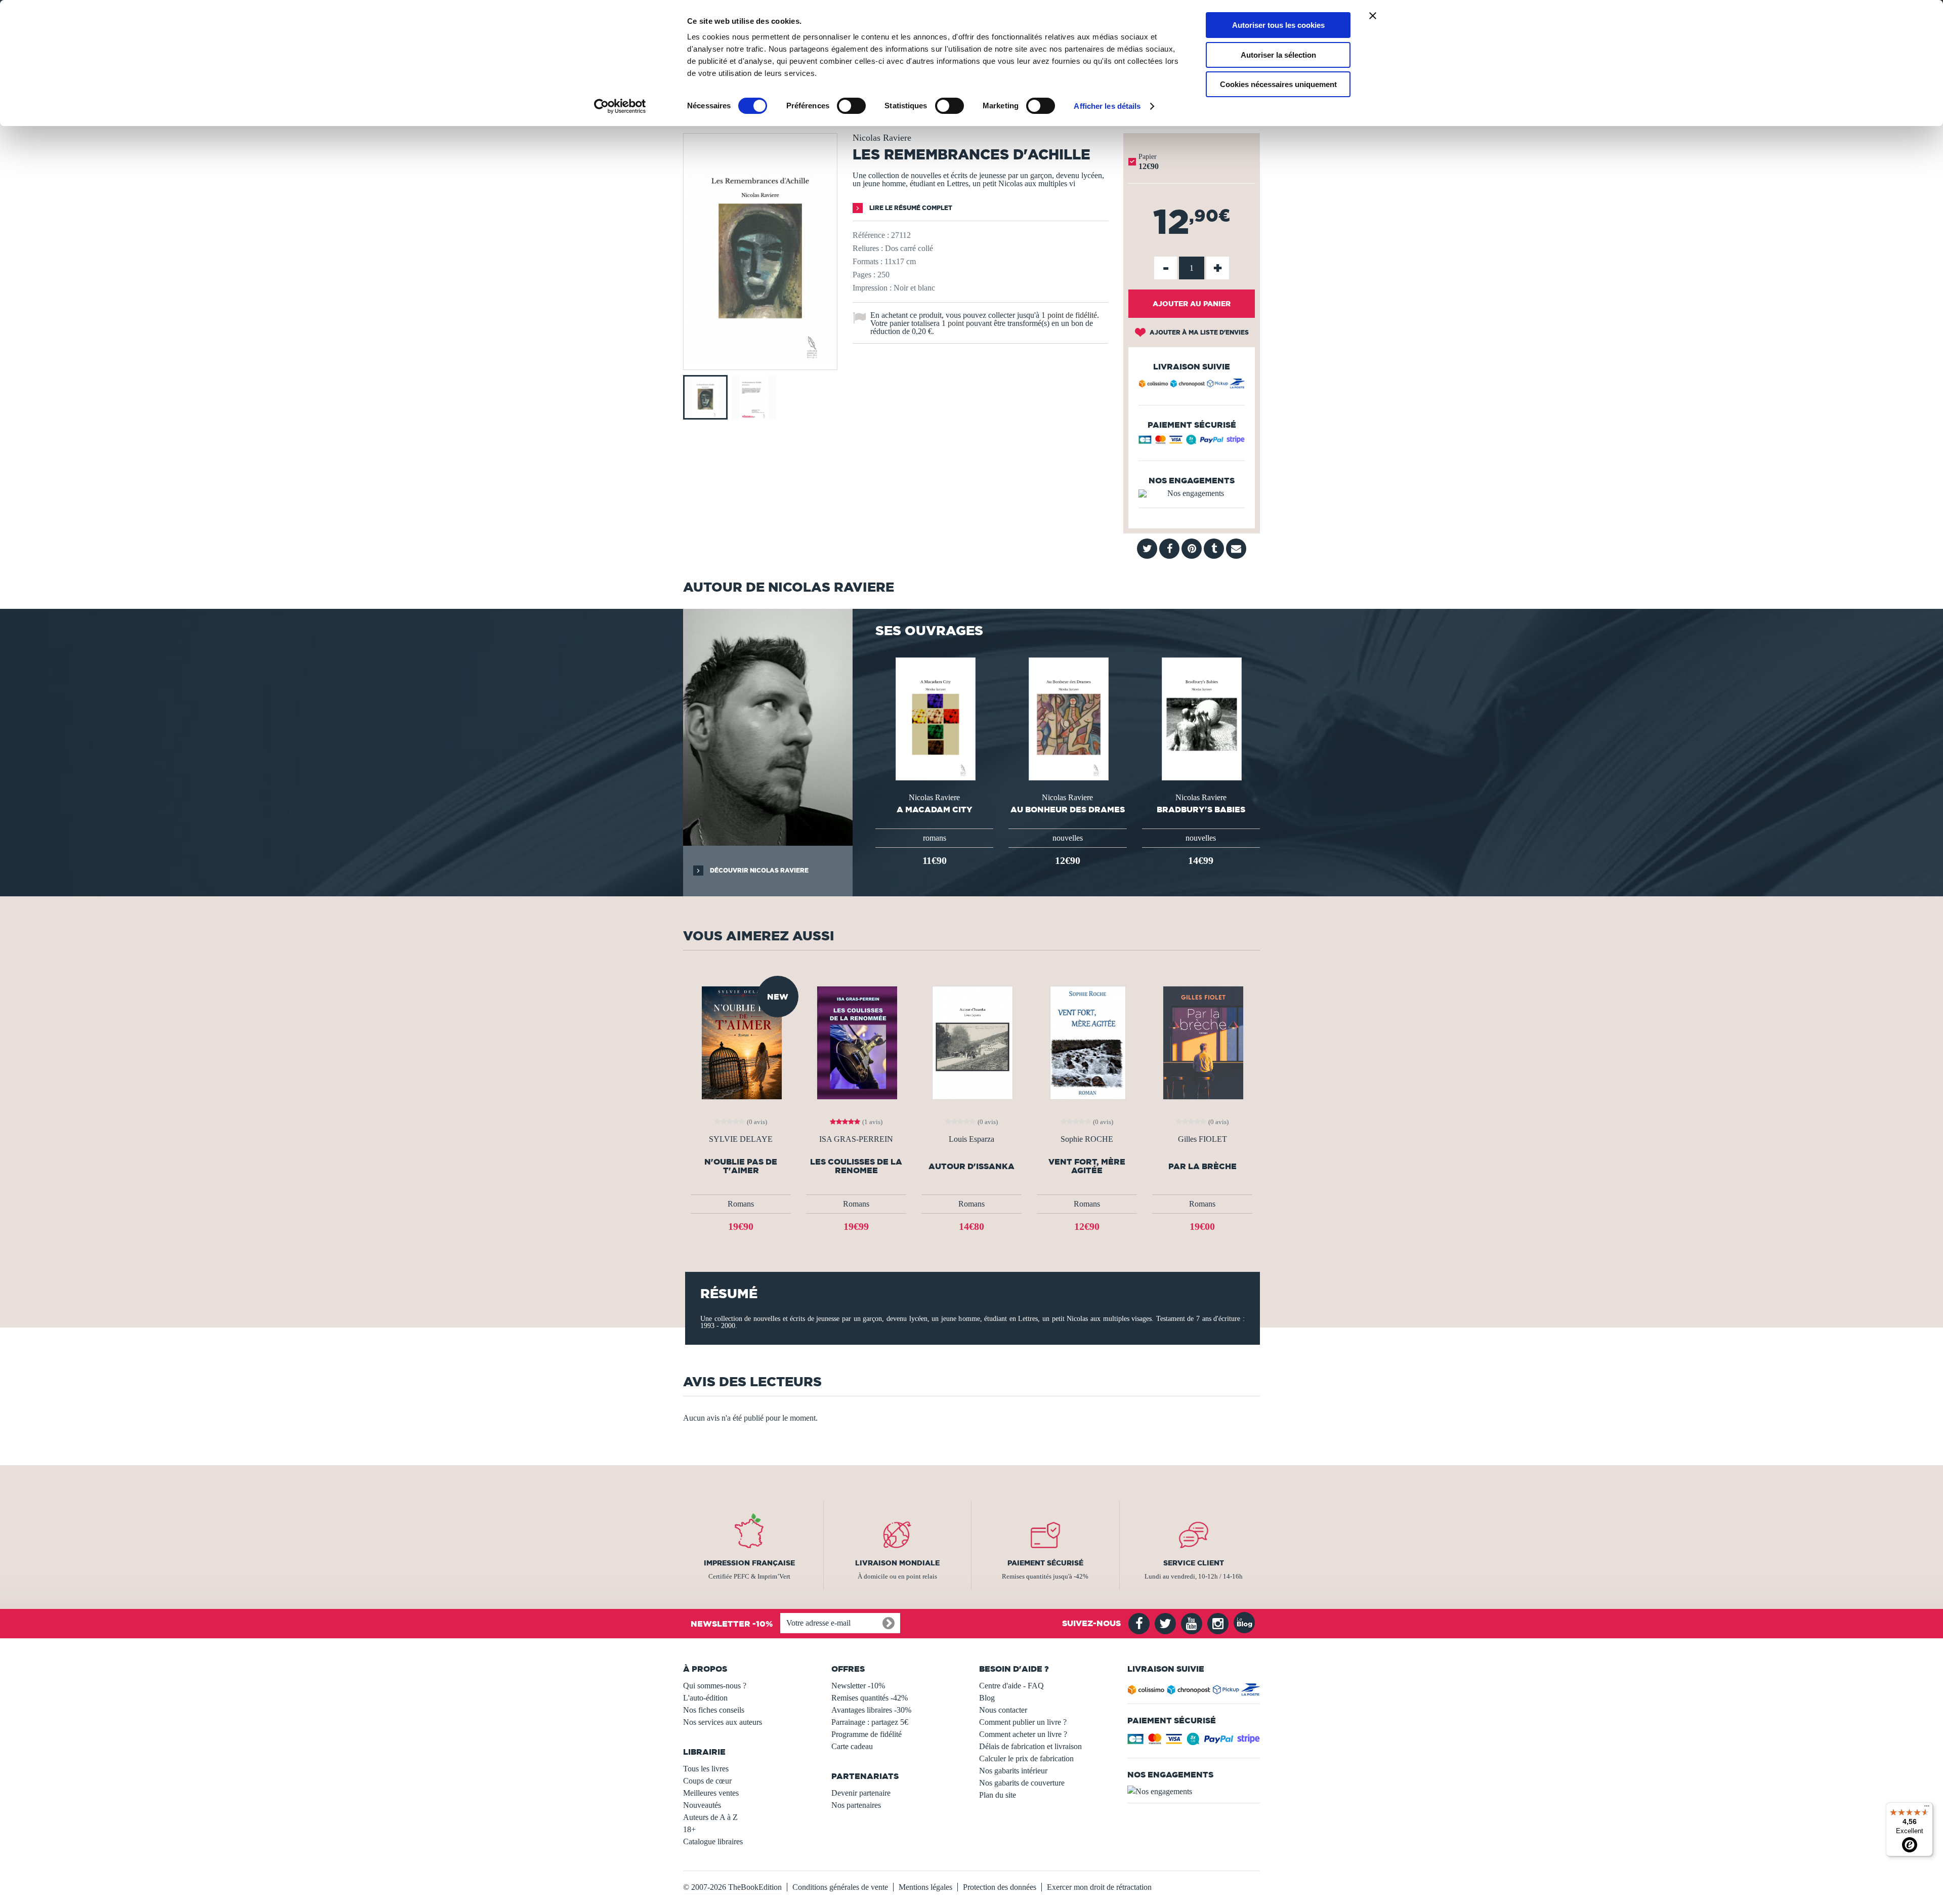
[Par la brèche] (1202, 1042)
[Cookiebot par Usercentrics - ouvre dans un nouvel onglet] (620, 106)
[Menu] (1927, 1808)
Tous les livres (706, 1769)
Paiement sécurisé (1045, 1563)
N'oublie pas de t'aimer (741, 1166)
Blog (987, 1698)
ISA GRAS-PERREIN (856, 1139)
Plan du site (998, 1795)
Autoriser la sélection (1278, 55)
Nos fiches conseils (714, 1710)
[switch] (851, 106)
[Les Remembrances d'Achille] (760, 363)
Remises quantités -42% (870, 1698)
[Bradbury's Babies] (1201, 718)
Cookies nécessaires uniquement (1278, 84)
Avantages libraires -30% (871, 1710)
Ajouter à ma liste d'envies (1198, 332)
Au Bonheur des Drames (1068, 809)
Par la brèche (1202, 1166)
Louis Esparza (971, 1139)
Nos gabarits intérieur (1013, 1771)
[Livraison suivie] (1192, 385)
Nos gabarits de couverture (1022, 1783)
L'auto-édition (705, 1698)
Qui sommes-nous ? (715, 1686)
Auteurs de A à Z (710, 1817)
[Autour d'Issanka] (971, 1042)
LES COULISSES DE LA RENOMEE (856, 1166)
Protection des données (1000, 1887)
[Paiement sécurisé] (1192, 442)
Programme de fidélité (867, 1734)
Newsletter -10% (858, 1686)
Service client (1194, 1563)
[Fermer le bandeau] (1373, 16)
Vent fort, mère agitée (1087, 1166)
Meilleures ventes (711, 1793)
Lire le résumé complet (910, 208)
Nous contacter (1003, 1710)
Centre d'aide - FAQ (1011, 1686)
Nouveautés (702, 1805)
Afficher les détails (1107, 106)
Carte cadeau (852, 1746)
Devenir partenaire (861, 1793)
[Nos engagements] (1192, 493)
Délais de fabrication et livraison (1030, 1746)
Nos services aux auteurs (723, 1722)
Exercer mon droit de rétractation (1099, 1887)
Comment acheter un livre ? (1023, 1734)
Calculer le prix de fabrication (1026, 1758)
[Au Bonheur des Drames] (1068, 718)
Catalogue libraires (713, 1841)
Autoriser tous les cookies (1278, 25)
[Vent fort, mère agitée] (1087, 1042)
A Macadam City (935, 809)
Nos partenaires (856, 1805)
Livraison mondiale (897, 1563)
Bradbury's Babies (1201, 809)
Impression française (749, 1563)
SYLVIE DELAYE (741, 1139)
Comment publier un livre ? (1023, 1722)
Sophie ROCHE (1087, 1139)
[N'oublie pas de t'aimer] (741, 1042)
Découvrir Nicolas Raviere (758, 870)
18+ (689, 1829)
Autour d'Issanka (971, 1166)
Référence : (871, 235)
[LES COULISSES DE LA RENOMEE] (856, 1042)
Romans (741, 1204)
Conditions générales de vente (840, 1887)
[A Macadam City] (935, 718)
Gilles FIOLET (1202, 1139)
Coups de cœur (707, 1781)
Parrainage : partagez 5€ (870, 1722)
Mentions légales (925, 1887)
